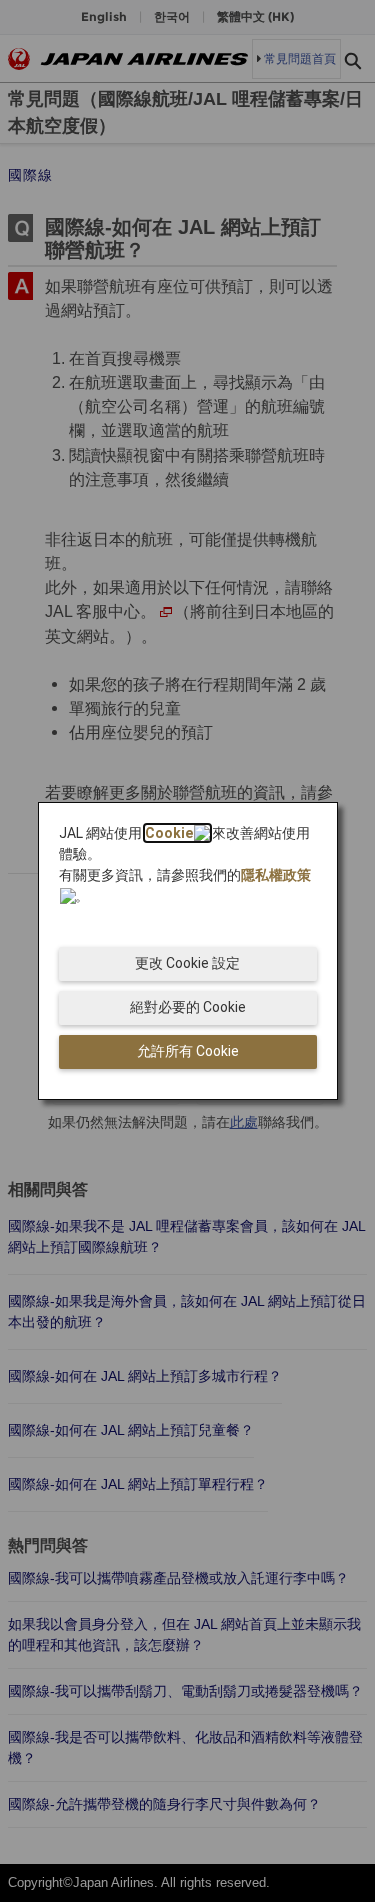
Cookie (169, 833)
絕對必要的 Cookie (188, 1007)
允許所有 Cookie (188, 1051)
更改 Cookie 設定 (187, 963)
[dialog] (188, 951)
